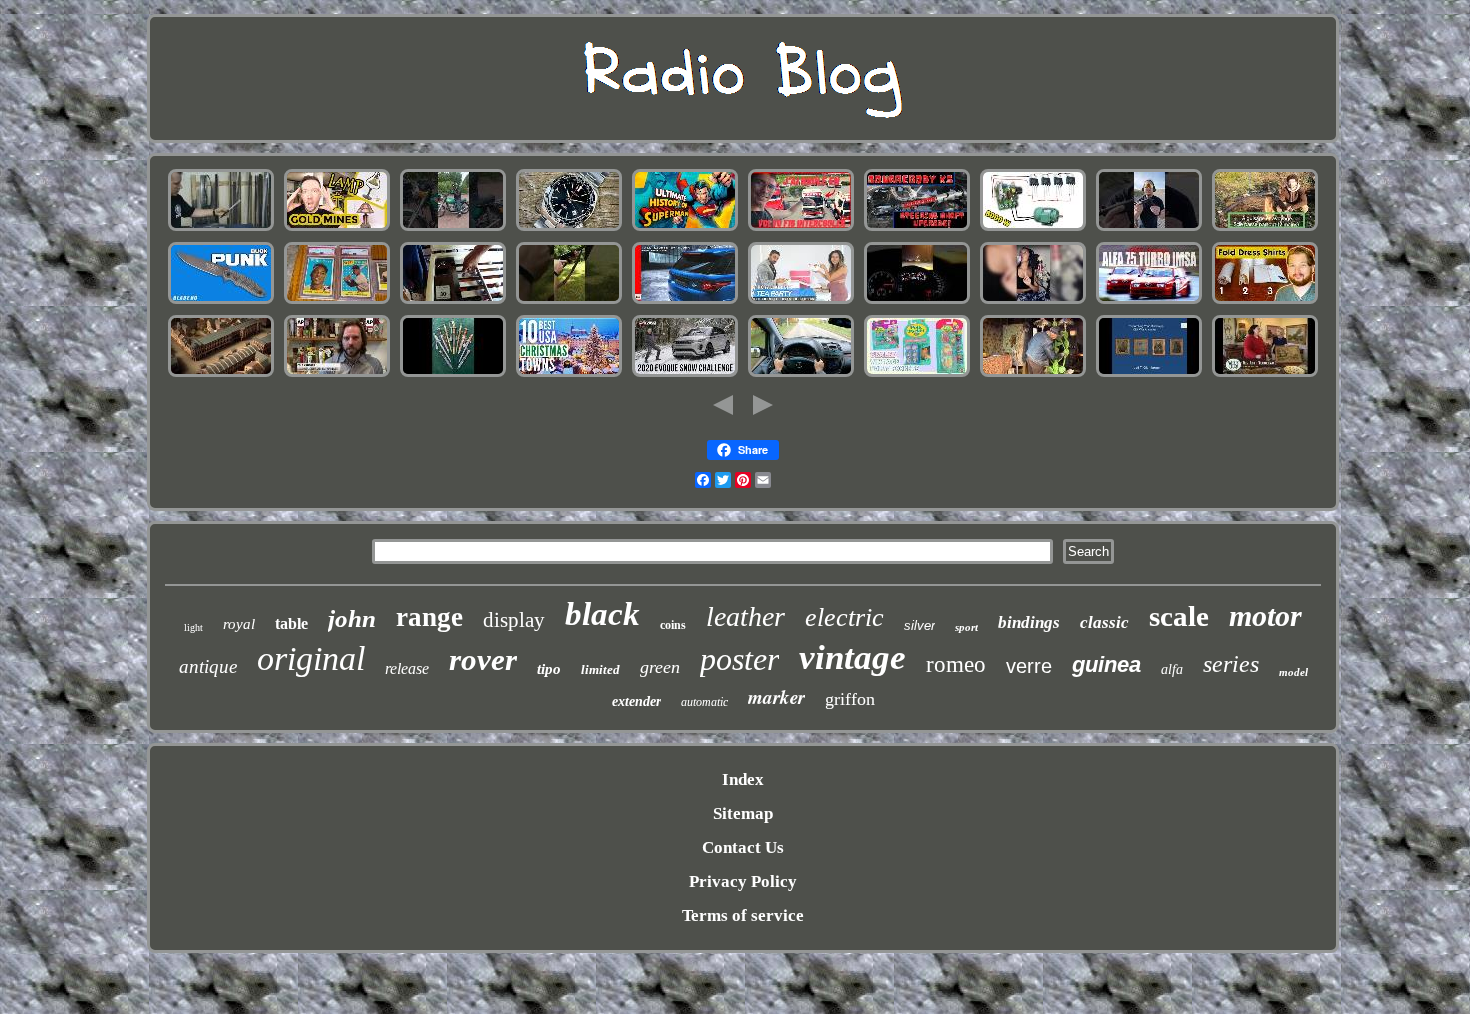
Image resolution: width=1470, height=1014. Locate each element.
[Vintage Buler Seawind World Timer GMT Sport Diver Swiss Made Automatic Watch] (569, 228)
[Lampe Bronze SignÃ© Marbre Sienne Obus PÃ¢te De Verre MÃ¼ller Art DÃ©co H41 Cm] (1265, 228)
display (514, 620)
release (407, 668)
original (311, 658)
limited (600, 669)
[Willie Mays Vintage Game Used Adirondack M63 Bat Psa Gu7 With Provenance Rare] (337, 301)
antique (208, 666)
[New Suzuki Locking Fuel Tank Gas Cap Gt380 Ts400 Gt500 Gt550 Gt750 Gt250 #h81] (453, 228)
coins (673, 625)
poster (739, 659)
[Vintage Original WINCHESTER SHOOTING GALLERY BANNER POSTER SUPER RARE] (569, 301)
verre (1029, 666)
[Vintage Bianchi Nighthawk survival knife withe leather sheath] (221, 301)
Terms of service (743, 915)
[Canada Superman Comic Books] (685, 228)
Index (743, 779)
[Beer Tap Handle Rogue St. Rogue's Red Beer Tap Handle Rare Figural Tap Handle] (337, 374)
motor (1265, 615)
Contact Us (743, 847)
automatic (704, 702)
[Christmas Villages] (569, 374)
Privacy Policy (743, 881)
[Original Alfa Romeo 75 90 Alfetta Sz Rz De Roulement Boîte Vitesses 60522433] (1149, 301)
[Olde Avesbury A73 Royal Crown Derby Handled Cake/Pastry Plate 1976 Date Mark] (1265, 374)
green (660, 667)
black (602, 614)
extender (636, 701)
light (193, 627)
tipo (549, 669)
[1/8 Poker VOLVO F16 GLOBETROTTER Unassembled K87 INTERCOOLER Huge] (801, 228)
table (291, 623)
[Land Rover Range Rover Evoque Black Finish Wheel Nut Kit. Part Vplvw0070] (685, 374)
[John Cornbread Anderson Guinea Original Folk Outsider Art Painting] (1033, 374)
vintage (852, 657)
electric (844, 617)
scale (1179, 616)
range (429, 617)
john (352, 618)
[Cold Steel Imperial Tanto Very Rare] (221, 228)
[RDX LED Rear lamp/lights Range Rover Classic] (685, 301)
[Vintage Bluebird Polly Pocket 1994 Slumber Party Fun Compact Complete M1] (917, 374)
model (1293, 672)
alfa (1172, 669)
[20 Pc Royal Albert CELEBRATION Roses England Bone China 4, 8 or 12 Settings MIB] (801, 301)
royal (239, 624)
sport (966, 627)
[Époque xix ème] (221, 374)
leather (745, 616)
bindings (1029, 622)
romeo (956, 664)
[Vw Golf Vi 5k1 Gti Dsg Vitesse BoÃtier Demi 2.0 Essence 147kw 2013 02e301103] (917, 301)
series (1231, 664)
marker (776, 696)
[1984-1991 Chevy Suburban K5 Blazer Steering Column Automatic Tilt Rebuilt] (917, 228)
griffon (850, 699)
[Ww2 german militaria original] (453, 374)
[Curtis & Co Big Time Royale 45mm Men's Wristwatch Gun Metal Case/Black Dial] (1033, 301)
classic (1104, 622)
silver (919, 625)
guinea (1106, 664)
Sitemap (743, 813)
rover (483, 659)
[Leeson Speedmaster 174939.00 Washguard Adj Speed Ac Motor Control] (1033, 228)
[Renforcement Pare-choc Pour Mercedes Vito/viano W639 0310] (801, 374)
